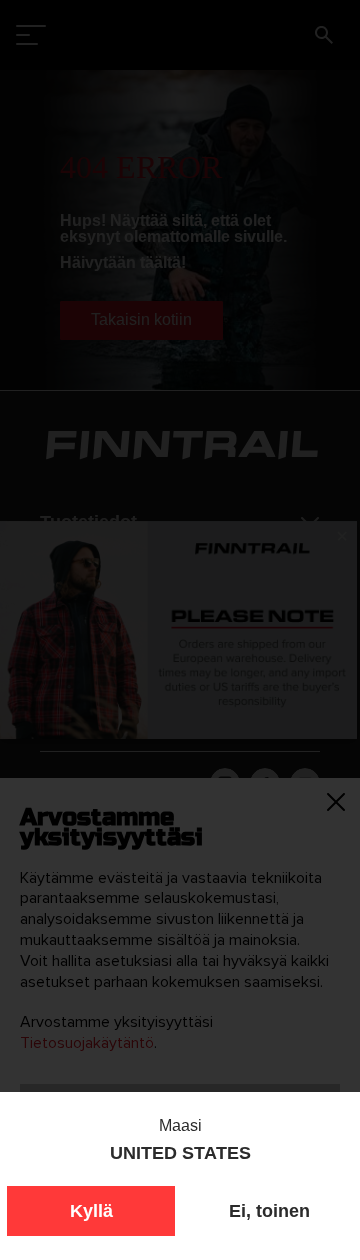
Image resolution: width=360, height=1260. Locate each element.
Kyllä (91, 1211)
